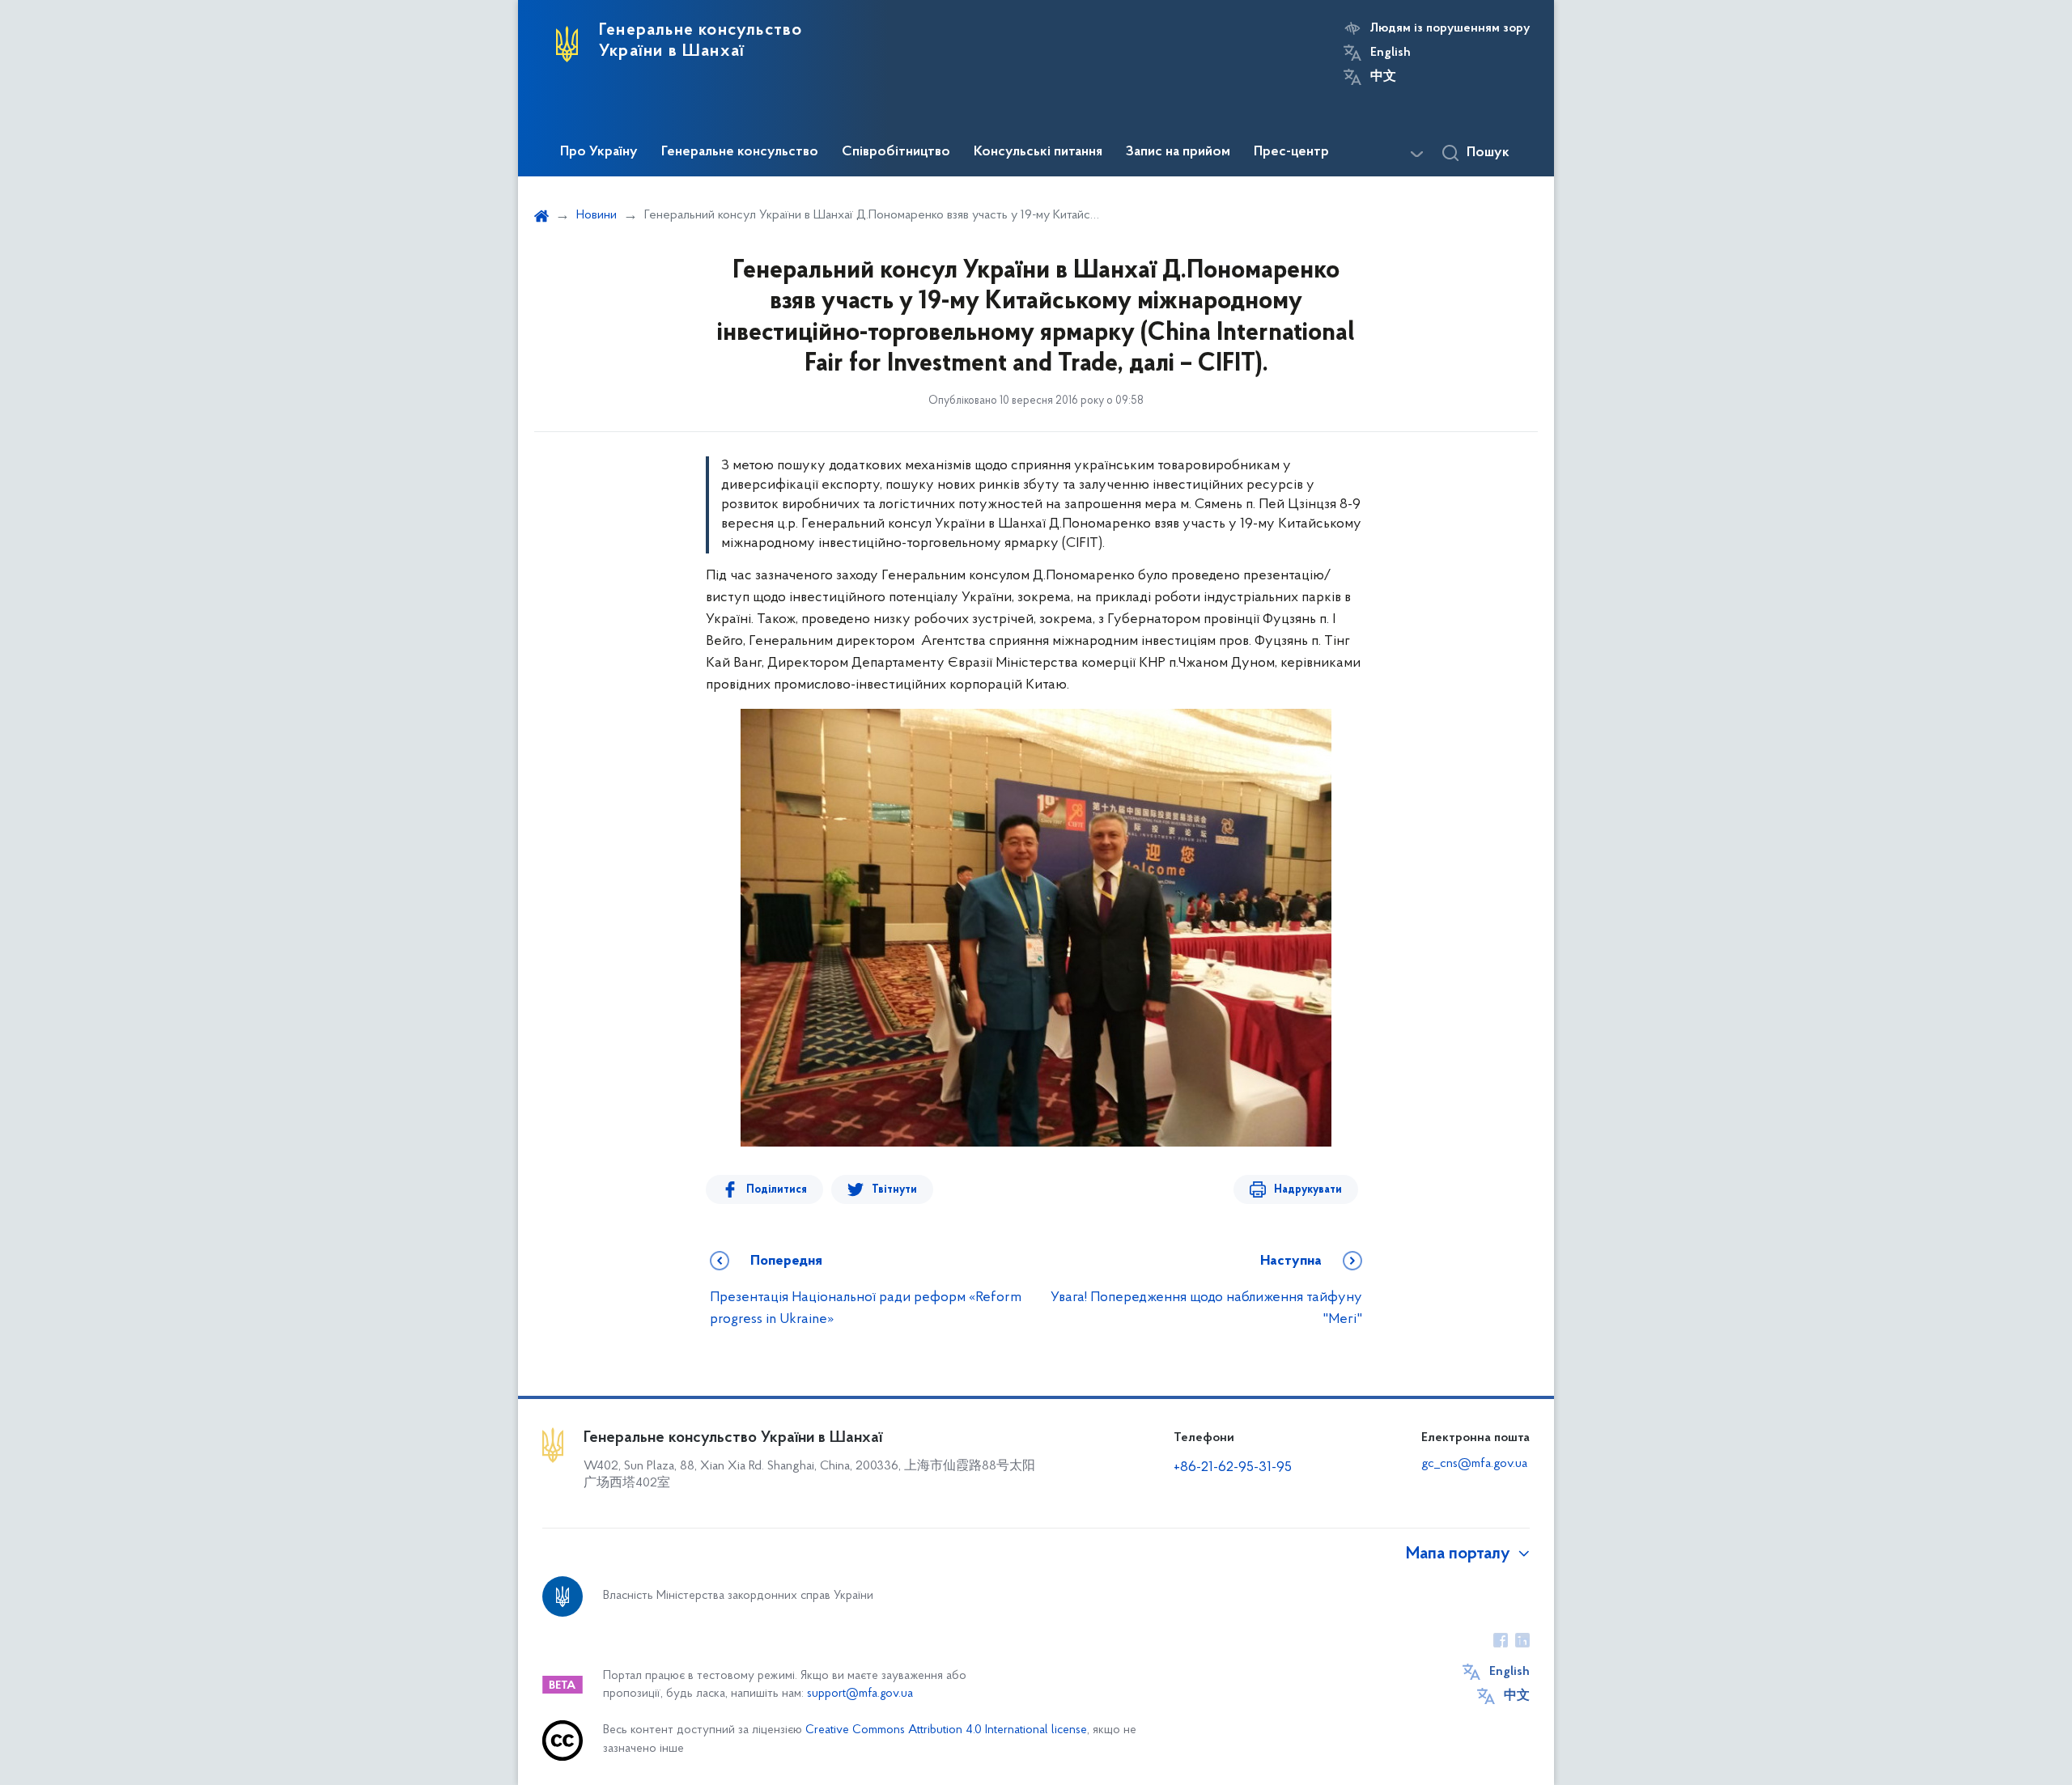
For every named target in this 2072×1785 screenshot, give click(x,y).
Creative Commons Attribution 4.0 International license (946, 1730)
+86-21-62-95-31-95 (1233, 1468)
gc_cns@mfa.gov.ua (1474, 1464)
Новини (597, 215)
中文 (1383, 77)
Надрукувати (1308, 1190)
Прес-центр (1291, 152)
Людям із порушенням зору (1450, 28)
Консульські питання (1038, 152)
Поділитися (777, 1190)
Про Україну (599, 152)
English (1391, 53)
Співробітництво (896, 152)
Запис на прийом (1178, 152)
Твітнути (894, 1190)
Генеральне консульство (740, 152)
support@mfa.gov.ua (860, 1694)
